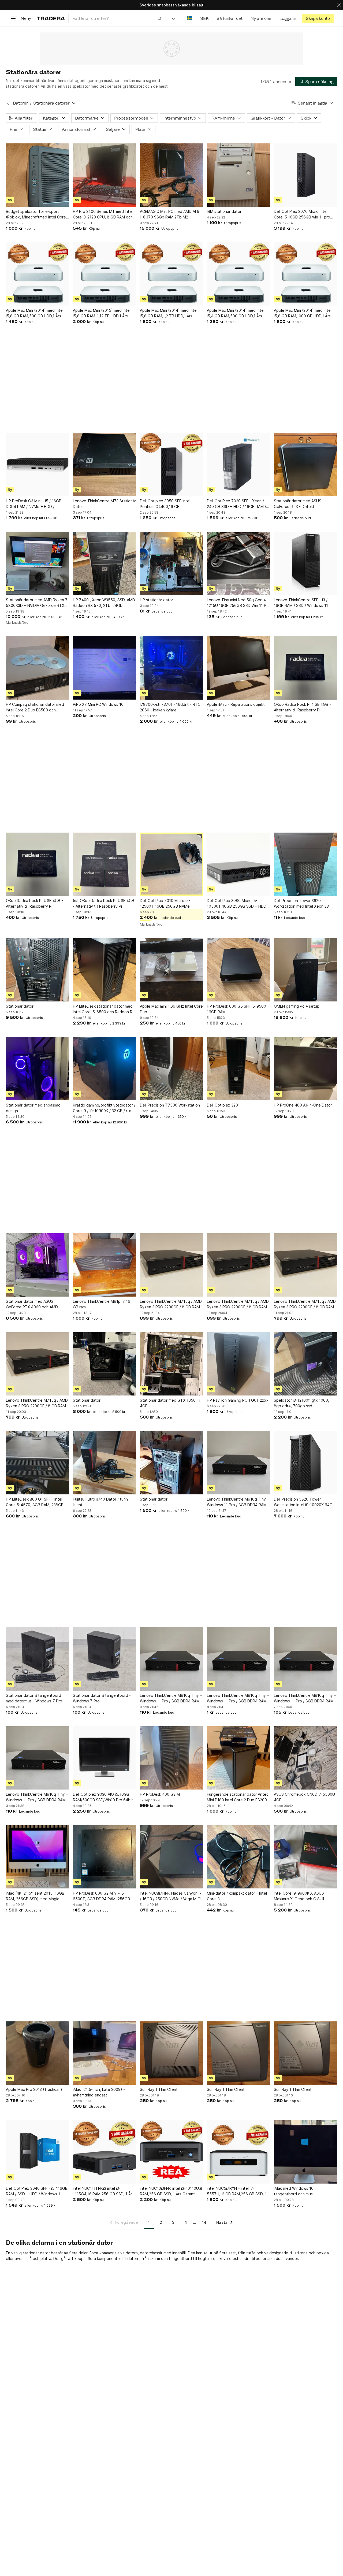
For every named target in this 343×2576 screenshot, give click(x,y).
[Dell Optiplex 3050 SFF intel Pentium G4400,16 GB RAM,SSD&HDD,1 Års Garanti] (171, 465)
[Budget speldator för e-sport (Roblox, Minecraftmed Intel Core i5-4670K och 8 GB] (38, 175)
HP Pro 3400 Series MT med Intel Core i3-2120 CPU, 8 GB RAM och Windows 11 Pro (103, 214)
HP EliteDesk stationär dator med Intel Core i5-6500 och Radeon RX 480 (104, 1009)
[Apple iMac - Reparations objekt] (238, 668)
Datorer (20, 103)
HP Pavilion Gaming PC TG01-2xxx (238, 1400)
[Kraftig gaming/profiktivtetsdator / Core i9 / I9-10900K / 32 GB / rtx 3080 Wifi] (105, 1069)
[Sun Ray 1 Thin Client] (171, 2053)
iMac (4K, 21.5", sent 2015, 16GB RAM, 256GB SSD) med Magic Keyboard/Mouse (35, 1896)
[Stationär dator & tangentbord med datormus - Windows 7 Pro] (38, 1659)
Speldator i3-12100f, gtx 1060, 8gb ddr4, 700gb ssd (301, 1403)
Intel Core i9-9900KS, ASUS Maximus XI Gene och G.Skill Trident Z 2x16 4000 (299, 1896)
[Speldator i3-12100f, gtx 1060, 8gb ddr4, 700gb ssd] (305, 1364)
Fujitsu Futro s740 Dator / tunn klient (100, 1502)
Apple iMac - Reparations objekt (236, 704)
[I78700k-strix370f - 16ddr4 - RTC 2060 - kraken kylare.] (171, 668)
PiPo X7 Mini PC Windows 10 (98, 704)
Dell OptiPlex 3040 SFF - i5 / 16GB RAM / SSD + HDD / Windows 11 (37, 2191)
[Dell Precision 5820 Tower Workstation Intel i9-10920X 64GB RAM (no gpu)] (305, 1463)
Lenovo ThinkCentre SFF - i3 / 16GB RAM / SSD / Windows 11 (301, 603)
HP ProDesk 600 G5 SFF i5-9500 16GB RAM (236, 1009)
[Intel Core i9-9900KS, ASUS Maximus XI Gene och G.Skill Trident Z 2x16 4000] (305, 1857)
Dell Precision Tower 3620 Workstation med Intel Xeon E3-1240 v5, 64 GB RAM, (302, 904)
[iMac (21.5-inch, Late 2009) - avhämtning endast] (105, 2053)
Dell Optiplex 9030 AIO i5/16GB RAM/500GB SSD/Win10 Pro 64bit (103, 1797)
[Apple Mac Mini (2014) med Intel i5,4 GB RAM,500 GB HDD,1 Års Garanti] (238, 274)
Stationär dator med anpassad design (33, 1108)
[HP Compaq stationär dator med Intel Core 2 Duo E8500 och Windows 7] (38, 668)
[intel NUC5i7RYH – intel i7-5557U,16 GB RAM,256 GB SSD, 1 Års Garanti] (238, 2152)
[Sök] (160, 18)
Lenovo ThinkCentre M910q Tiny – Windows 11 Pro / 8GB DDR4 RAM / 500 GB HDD (238, 1502)
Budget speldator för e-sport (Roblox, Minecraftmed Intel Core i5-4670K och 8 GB (36, 214)
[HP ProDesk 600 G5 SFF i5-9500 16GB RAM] (238, 970)
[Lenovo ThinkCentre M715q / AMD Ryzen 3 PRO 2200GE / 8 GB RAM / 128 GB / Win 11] (305, 1265)
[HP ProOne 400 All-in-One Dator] (305, 1069)
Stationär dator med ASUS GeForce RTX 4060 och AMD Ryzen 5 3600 (32, 1304)
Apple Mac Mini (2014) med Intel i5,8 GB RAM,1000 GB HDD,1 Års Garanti (303, 313)
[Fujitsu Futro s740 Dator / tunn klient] (105, 1463)
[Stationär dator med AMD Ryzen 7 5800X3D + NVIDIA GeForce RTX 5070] (38, 563)
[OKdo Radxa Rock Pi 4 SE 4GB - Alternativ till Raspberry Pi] (305, 668)
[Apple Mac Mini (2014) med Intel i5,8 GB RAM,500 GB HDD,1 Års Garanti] (38, 274)
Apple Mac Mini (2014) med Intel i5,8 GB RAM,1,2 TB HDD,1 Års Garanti (169, 313)
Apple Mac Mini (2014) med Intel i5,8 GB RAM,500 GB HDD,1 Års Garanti (35, 313)
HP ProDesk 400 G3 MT (161, 1794)
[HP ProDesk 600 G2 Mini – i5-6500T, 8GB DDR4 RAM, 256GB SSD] (105, 1857)
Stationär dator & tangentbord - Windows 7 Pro (102, 1698)
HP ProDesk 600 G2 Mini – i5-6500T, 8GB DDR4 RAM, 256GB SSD (101, 1896)
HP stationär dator (156, 600)
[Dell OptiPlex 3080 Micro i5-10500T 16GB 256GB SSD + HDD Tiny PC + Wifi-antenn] (238, 864)
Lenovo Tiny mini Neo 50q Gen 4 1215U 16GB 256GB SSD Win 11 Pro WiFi (238, 603)
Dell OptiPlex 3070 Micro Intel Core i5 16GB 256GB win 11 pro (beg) (302, 214)
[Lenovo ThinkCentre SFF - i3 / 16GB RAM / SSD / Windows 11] (305, 563)
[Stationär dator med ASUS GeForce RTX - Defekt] (305, 465)
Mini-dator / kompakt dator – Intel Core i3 (237, 1896)
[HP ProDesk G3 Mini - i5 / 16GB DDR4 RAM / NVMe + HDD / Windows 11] (38, 465)
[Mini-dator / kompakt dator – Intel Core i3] (238, 1857)
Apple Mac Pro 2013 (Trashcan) (34, 2089)
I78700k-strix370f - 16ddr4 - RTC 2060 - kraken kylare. (170, 707)
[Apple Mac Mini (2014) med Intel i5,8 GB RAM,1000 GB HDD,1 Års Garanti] (305, 274)
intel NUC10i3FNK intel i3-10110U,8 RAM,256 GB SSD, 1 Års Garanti (171, 2191)
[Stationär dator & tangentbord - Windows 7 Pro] (105, 1659)
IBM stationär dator (224, 211)
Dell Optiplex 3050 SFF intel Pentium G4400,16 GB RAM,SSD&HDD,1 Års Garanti (165, 504)
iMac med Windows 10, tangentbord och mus (294, 2191)
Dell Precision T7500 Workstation (170, 1105)
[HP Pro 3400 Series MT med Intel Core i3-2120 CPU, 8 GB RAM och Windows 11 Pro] (105, 175)
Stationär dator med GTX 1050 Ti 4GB (170, 1403)
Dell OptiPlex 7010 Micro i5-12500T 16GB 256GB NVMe (165, 903)
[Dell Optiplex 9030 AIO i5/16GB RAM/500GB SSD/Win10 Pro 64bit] (105, 1758)
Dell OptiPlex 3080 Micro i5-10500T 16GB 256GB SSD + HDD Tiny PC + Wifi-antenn (237, 904)
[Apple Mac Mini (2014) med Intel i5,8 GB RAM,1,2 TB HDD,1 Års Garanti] (171, 274)
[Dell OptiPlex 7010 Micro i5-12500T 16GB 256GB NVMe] (171, 864)
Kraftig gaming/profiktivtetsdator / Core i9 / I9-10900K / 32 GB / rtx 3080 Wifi (104, 1108)
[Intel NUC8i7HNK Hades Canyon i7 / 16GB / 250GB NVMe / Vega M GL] (171, 1857)
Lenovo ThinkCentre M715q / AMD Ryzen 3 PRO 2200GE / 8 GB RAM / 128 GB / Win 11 (305, 1304)
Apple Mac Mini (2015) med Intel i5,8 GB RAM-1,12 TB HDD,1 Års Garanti (102, 313)
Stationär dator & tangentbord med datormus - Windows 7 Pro (34, 1698)
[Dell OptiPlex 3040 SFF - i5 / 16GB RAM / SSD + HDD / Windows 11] (38, 2152)
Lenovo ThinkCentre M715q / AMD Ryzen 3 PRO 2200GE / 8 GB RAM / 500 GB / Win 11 (171, 1304)
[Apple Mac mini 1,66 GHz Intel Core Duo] (171, 970)
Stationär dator (20, 1006)
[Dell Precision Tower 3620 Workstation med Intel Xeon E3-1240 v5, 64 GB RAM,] (305, 864)
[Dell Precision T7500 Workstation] (171, 1069)
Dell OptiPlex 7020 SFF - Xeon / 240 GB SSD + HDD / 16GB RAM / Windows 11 (236, 504)
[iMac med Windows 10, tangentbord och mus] (305, 2152)
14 (204, 2222)
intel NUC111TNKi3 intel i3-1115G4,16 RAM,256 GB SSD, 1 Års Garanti (103, 2191)
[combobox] (117, 18)
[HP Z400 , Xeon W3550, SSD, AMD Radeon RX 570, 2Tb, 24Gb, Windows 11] (105, 563)
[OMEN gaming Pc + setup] (305, 970)
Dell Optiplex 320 (222, 1105)
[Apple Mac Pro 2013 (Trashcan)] (38, 2053)
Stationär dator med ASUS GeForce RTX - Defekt (298, 504)
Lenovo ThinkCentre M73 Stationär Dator (105, 504)
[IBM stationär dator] (238, 175)
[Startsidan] (51, 18)
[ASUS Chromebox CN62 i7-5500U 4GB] (305, 1758)
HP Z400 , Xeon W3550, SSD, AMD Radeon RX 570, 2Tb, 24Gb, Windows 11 (104, 603)
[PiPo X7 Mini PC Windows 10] (105, 668)
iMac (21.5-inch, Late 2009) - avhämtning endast (99, 2092)
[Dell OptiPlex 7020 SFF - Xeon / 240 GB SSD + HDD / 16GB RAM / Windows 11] (238, 465)
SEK (204, 18)
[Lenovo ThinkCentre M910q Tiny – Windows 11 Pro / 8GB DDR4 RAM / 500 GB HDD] (238, 1463)
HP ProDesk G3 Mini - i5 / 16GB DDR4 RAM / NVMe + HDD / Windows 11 (34, 504)
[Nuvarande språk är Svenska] (190, 18)
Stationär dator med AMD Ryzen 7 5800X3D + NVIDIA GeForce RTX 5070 (37, 603)
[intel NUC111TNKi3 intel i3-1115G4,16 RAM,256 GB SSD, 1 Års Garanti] (105, 2152)
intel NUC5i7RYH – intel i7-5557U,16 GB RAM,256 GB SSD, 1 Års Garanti (237, 2191)
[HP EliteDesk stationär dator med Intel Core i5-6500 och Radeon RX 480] (105, 970)
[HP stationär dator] (171, 563)
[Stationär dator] (38, 970)
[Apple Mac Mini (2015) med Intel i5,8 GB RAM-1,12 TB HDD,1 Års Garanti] (105, 274)
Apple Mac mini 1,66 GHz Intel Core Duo (171, 1009)
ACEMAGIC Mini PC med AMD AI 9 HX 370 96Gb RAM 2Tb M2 (170, 214)
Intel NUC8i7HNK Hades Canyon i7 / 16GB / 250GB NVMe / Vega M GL (171, 1896)
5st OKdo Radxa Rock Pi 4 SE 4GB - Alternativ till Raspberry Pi (104, 903)
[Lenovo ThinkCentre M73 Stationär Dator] (105, 465)
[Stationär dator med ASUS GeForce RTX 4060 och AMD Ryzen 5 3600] (38, 1265)
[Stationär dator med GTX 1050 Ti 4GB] (171, 1364)
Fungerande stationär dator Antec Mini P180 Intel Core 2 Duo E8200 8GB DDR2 (238, 1797)
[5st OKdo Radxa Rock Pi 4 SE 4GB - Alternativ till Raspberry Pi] (105, 864)
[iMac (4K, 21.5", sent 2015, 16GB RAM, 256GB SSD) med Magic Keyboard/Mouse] (38, 1857)
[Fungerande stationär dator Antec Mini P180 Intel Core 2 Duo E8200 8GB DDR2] (238, 1758)
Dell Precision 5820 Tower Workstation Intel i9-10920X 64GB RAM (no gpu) (304, 1502)
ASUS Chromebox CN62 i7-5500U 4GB (304, 1797)
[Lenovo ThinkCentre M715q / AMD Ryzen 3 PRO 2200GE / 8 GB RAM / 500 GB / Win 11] (171, 1265)
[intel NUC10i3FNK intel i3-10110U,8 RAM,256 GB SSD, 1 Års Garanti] (171, 2152)
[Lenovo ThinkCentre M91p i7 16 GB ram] (105, 1265)
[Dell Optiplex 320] (238, 1069)
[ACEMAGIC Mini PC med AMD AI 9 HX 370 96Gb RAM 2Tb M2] (171, 175)
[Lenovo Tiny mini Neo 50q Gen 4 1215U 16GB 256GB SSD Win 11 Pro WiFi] (238, 563)
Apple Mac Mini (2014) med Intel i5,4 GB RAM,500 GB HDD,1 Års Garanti (236, 313)
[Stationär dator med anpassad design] (38, 1069)
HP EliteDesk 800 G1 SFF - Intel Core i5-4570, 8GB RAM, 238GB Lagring (35, 1502)
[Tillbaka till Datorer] (8, 103)
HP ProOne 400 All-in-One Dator (303, 1105)
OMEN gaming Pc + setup (297, 1006)
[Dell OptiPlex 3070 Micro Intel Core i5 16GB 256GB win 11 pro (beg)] (305, 175)
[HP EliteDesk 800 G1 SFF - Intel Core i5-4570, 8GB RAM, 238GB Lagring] (38, 1463)
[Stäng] (339, 5)
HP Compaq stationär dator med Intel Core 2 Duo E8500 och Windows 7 (35, 707)
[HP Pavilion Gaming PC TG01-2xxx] (238, 1364)
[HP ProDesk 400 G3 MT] (171, 1758)
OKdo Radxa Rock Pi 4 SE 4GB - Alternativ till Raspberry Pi (302, 707)
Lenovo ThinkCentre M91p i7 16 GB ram (102, 1304)
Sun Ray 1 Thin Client (159, 2089)
